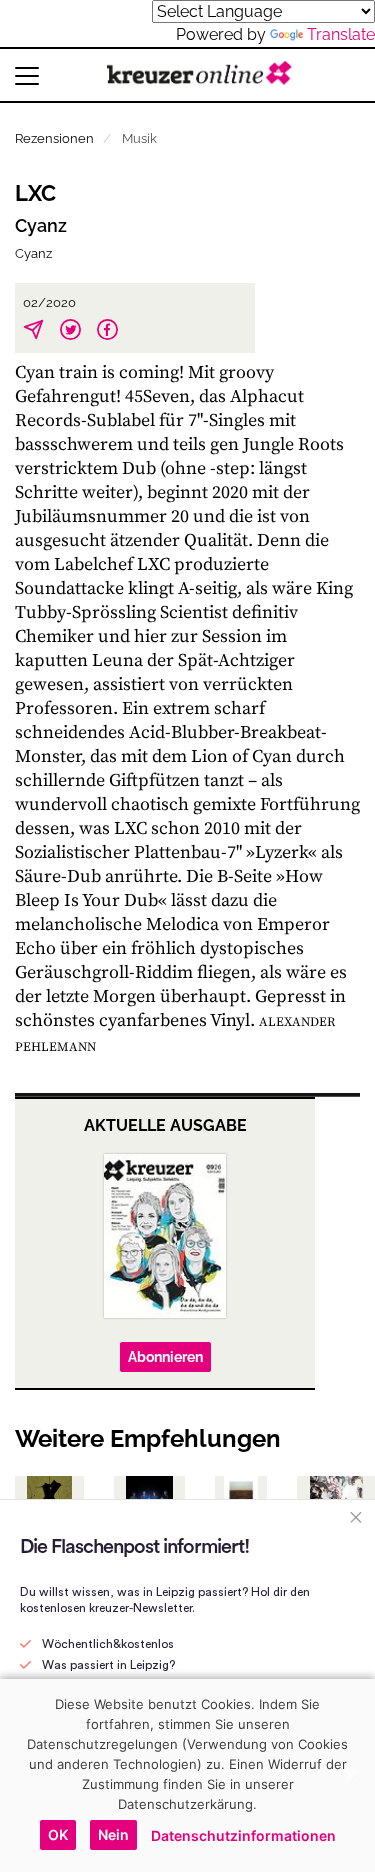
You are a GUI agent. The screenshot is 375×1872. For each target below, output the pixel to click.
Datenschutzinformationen (243, 1835)
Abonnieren (165, 1357)
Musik (139, 138)
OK (58, 1834)
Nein (113, 1834)
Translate (341, 34)
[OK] (350, 1775)
